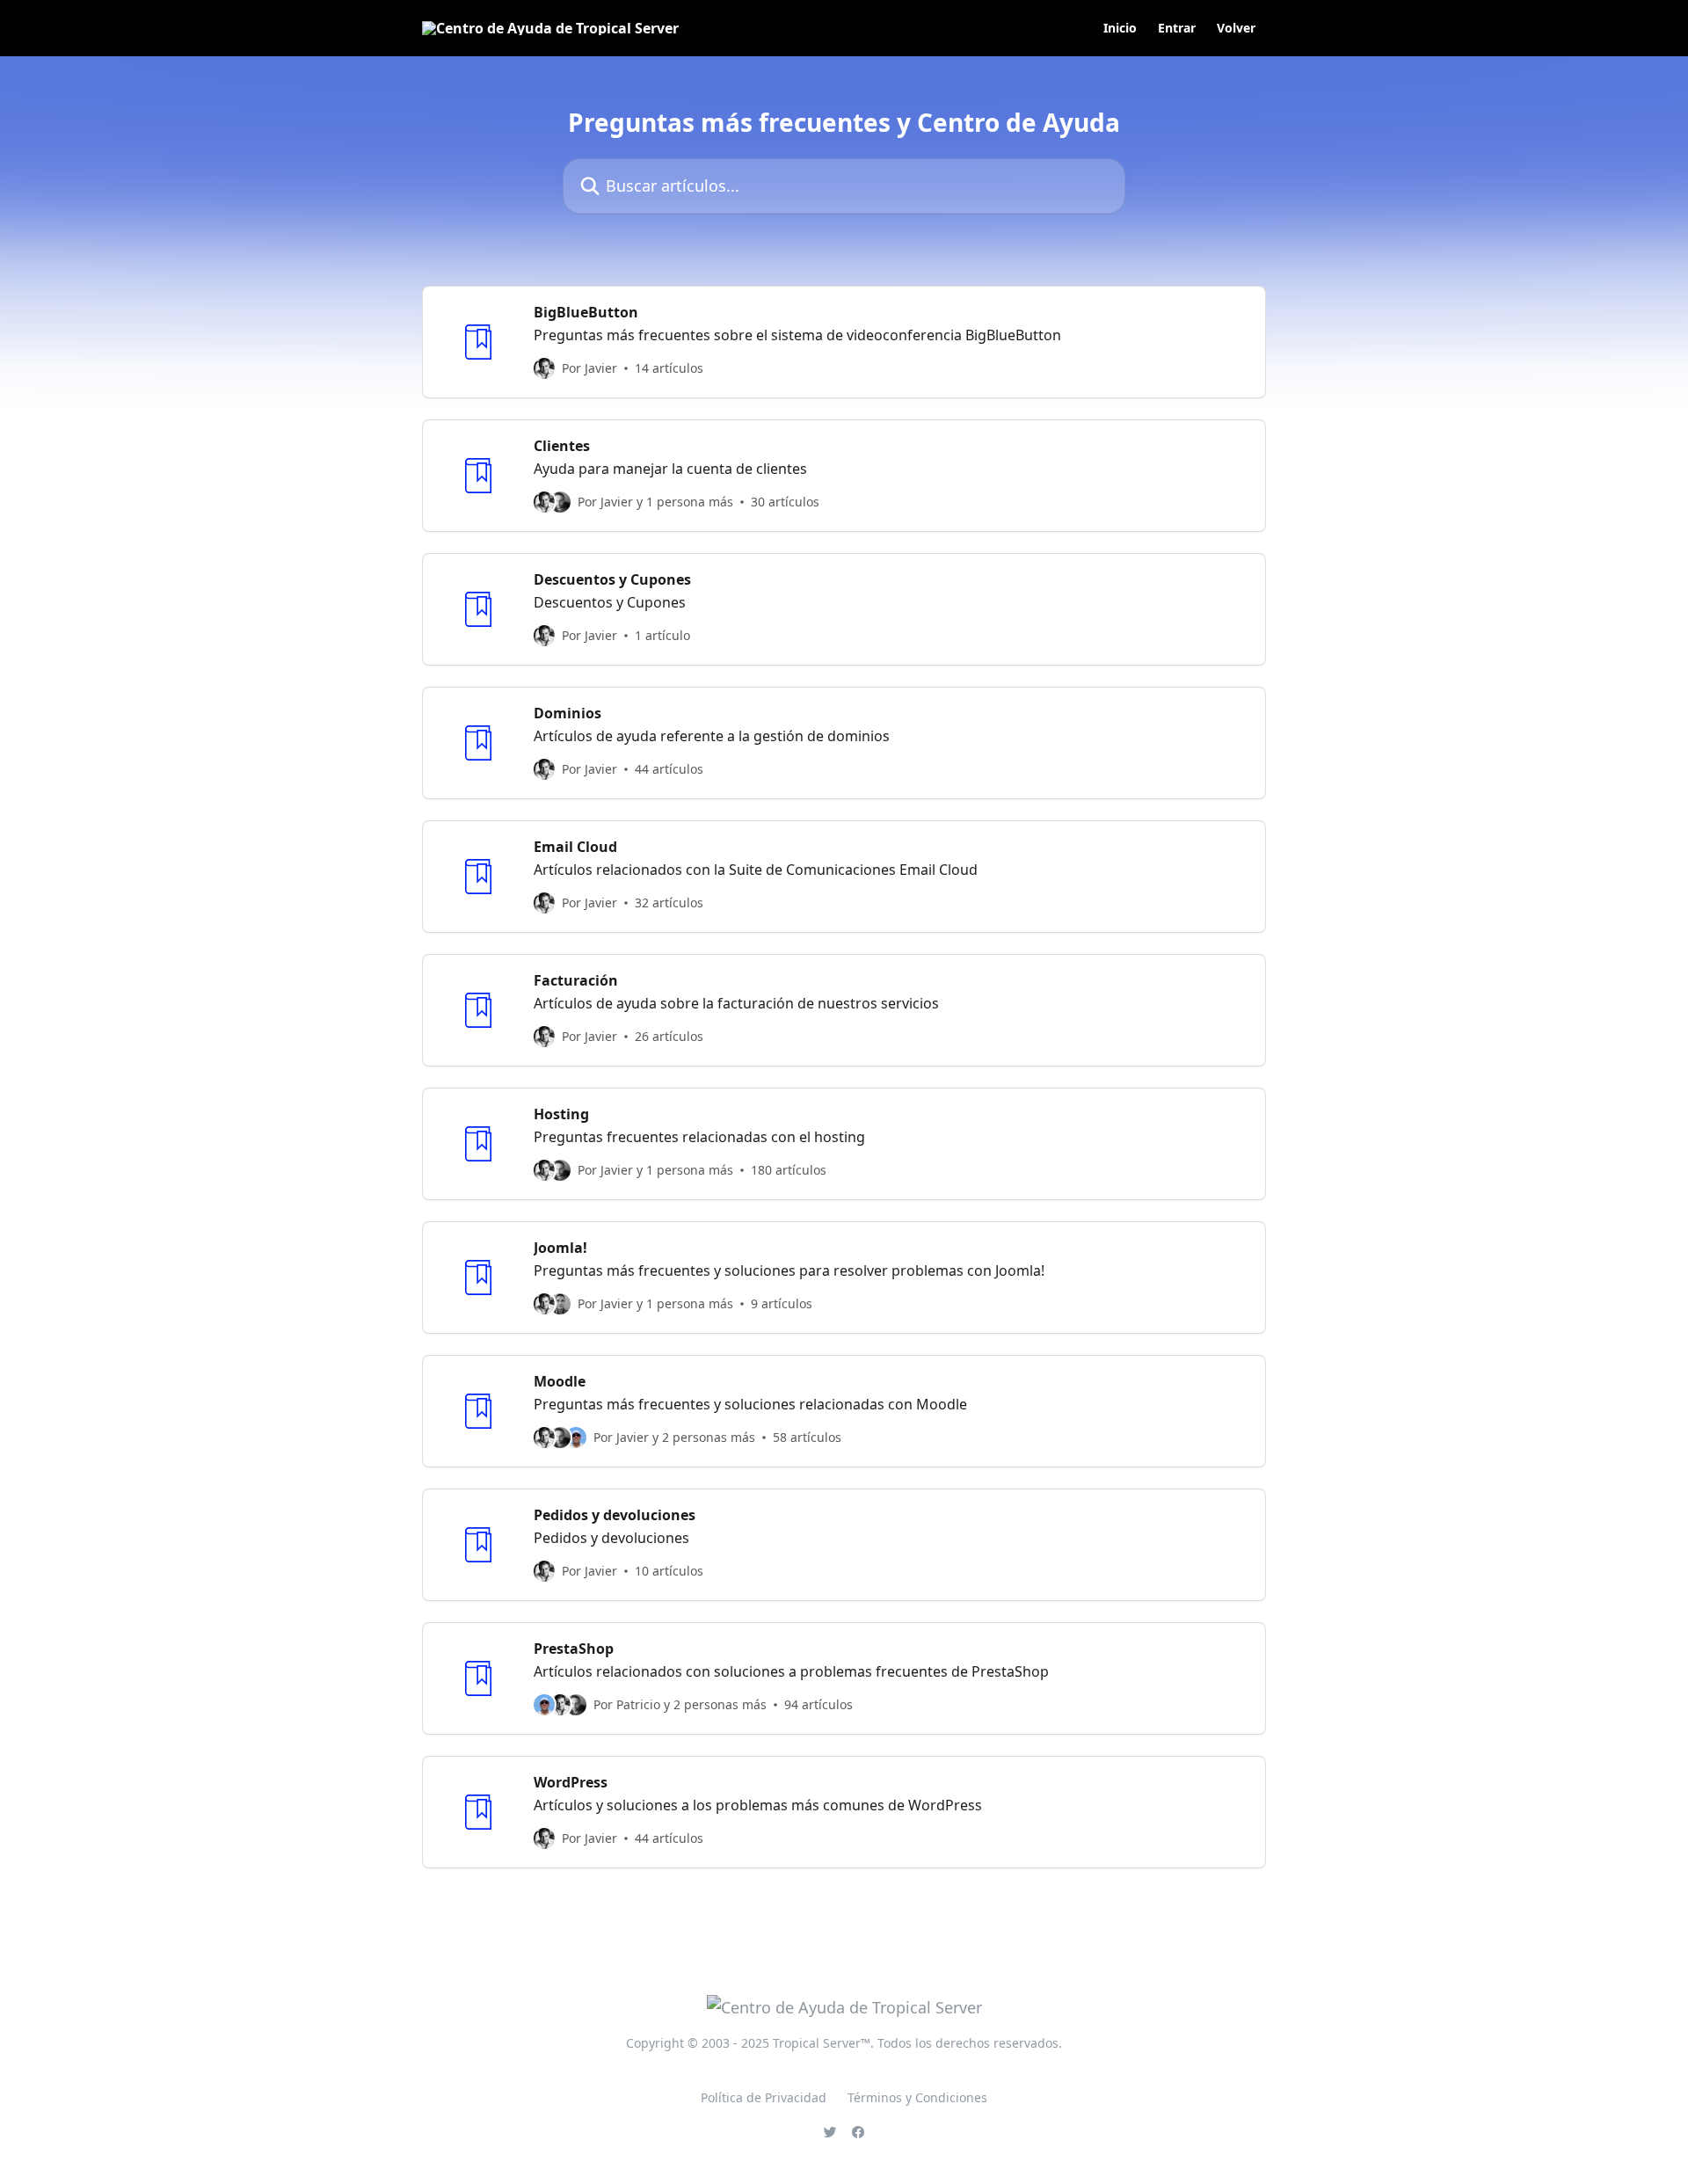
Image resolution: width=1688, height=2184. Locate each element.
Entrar (1177, 28)
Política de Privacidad (764, 2097)
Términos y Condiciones (917, 2097)
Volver (1236, 28)
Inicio (1120, 28)
